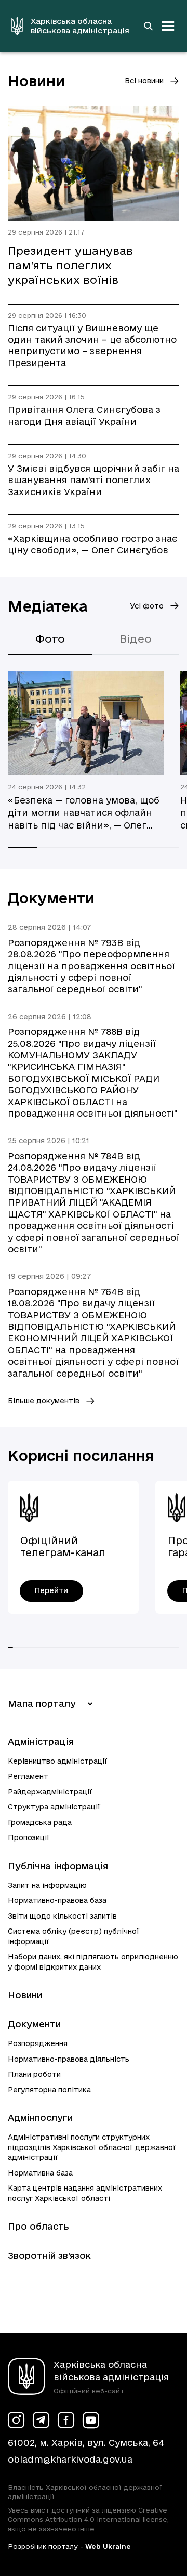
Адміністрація (41, 1742)
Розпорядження (38, 2043)
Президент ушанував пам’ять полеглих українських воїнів (70, 265)
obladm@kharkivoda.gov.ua (70, 2459)
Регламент (28, 1776)
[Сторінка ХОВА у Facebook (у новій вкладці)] (66, 2420)
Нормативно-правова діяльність (69, 2059)
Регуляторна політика (49, 2090)
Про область (38, 2226)
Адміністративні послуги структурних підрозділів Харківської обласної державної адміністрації (92, 2147)
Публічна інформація (58, 1866)
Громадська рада (40, 1822)
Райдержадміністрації (50, 1792)
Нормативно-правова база (57, 1900)
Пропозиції (29, 1837)
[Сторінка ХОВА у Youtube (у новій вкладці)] (91, 2420)
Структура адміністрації (54, 1807)
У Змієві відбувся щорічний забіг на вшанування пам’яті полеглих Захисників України (94, 480)
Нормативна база (40, 2173)
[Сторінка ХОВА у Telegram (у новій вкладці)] (41, 2420)
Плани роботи (34, 2074)
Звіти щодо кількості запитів (62, 1916)
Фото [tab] (50, 639)
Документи (34, 2024)
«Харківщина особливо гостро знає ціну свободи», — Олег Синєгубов (93, 544)
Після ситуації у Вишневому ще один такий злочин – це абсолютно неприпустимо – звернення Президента (92, 345)
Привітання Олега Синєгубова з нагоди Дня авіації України (84, 415)
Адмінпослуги (40, 2118)
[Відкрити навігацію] (168, 26)
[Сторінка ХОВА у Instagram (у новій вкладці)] (16, 2420)
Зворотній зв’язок (49, 2255)
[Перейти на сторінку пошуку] (148, 26)
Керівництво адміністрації (58, 1761)
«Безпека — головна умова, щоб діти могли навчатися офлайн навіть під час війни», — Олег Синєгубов (84, 813)
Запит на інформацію (47, 1885)
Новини (25, 1995)
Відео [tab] (136, 639)
